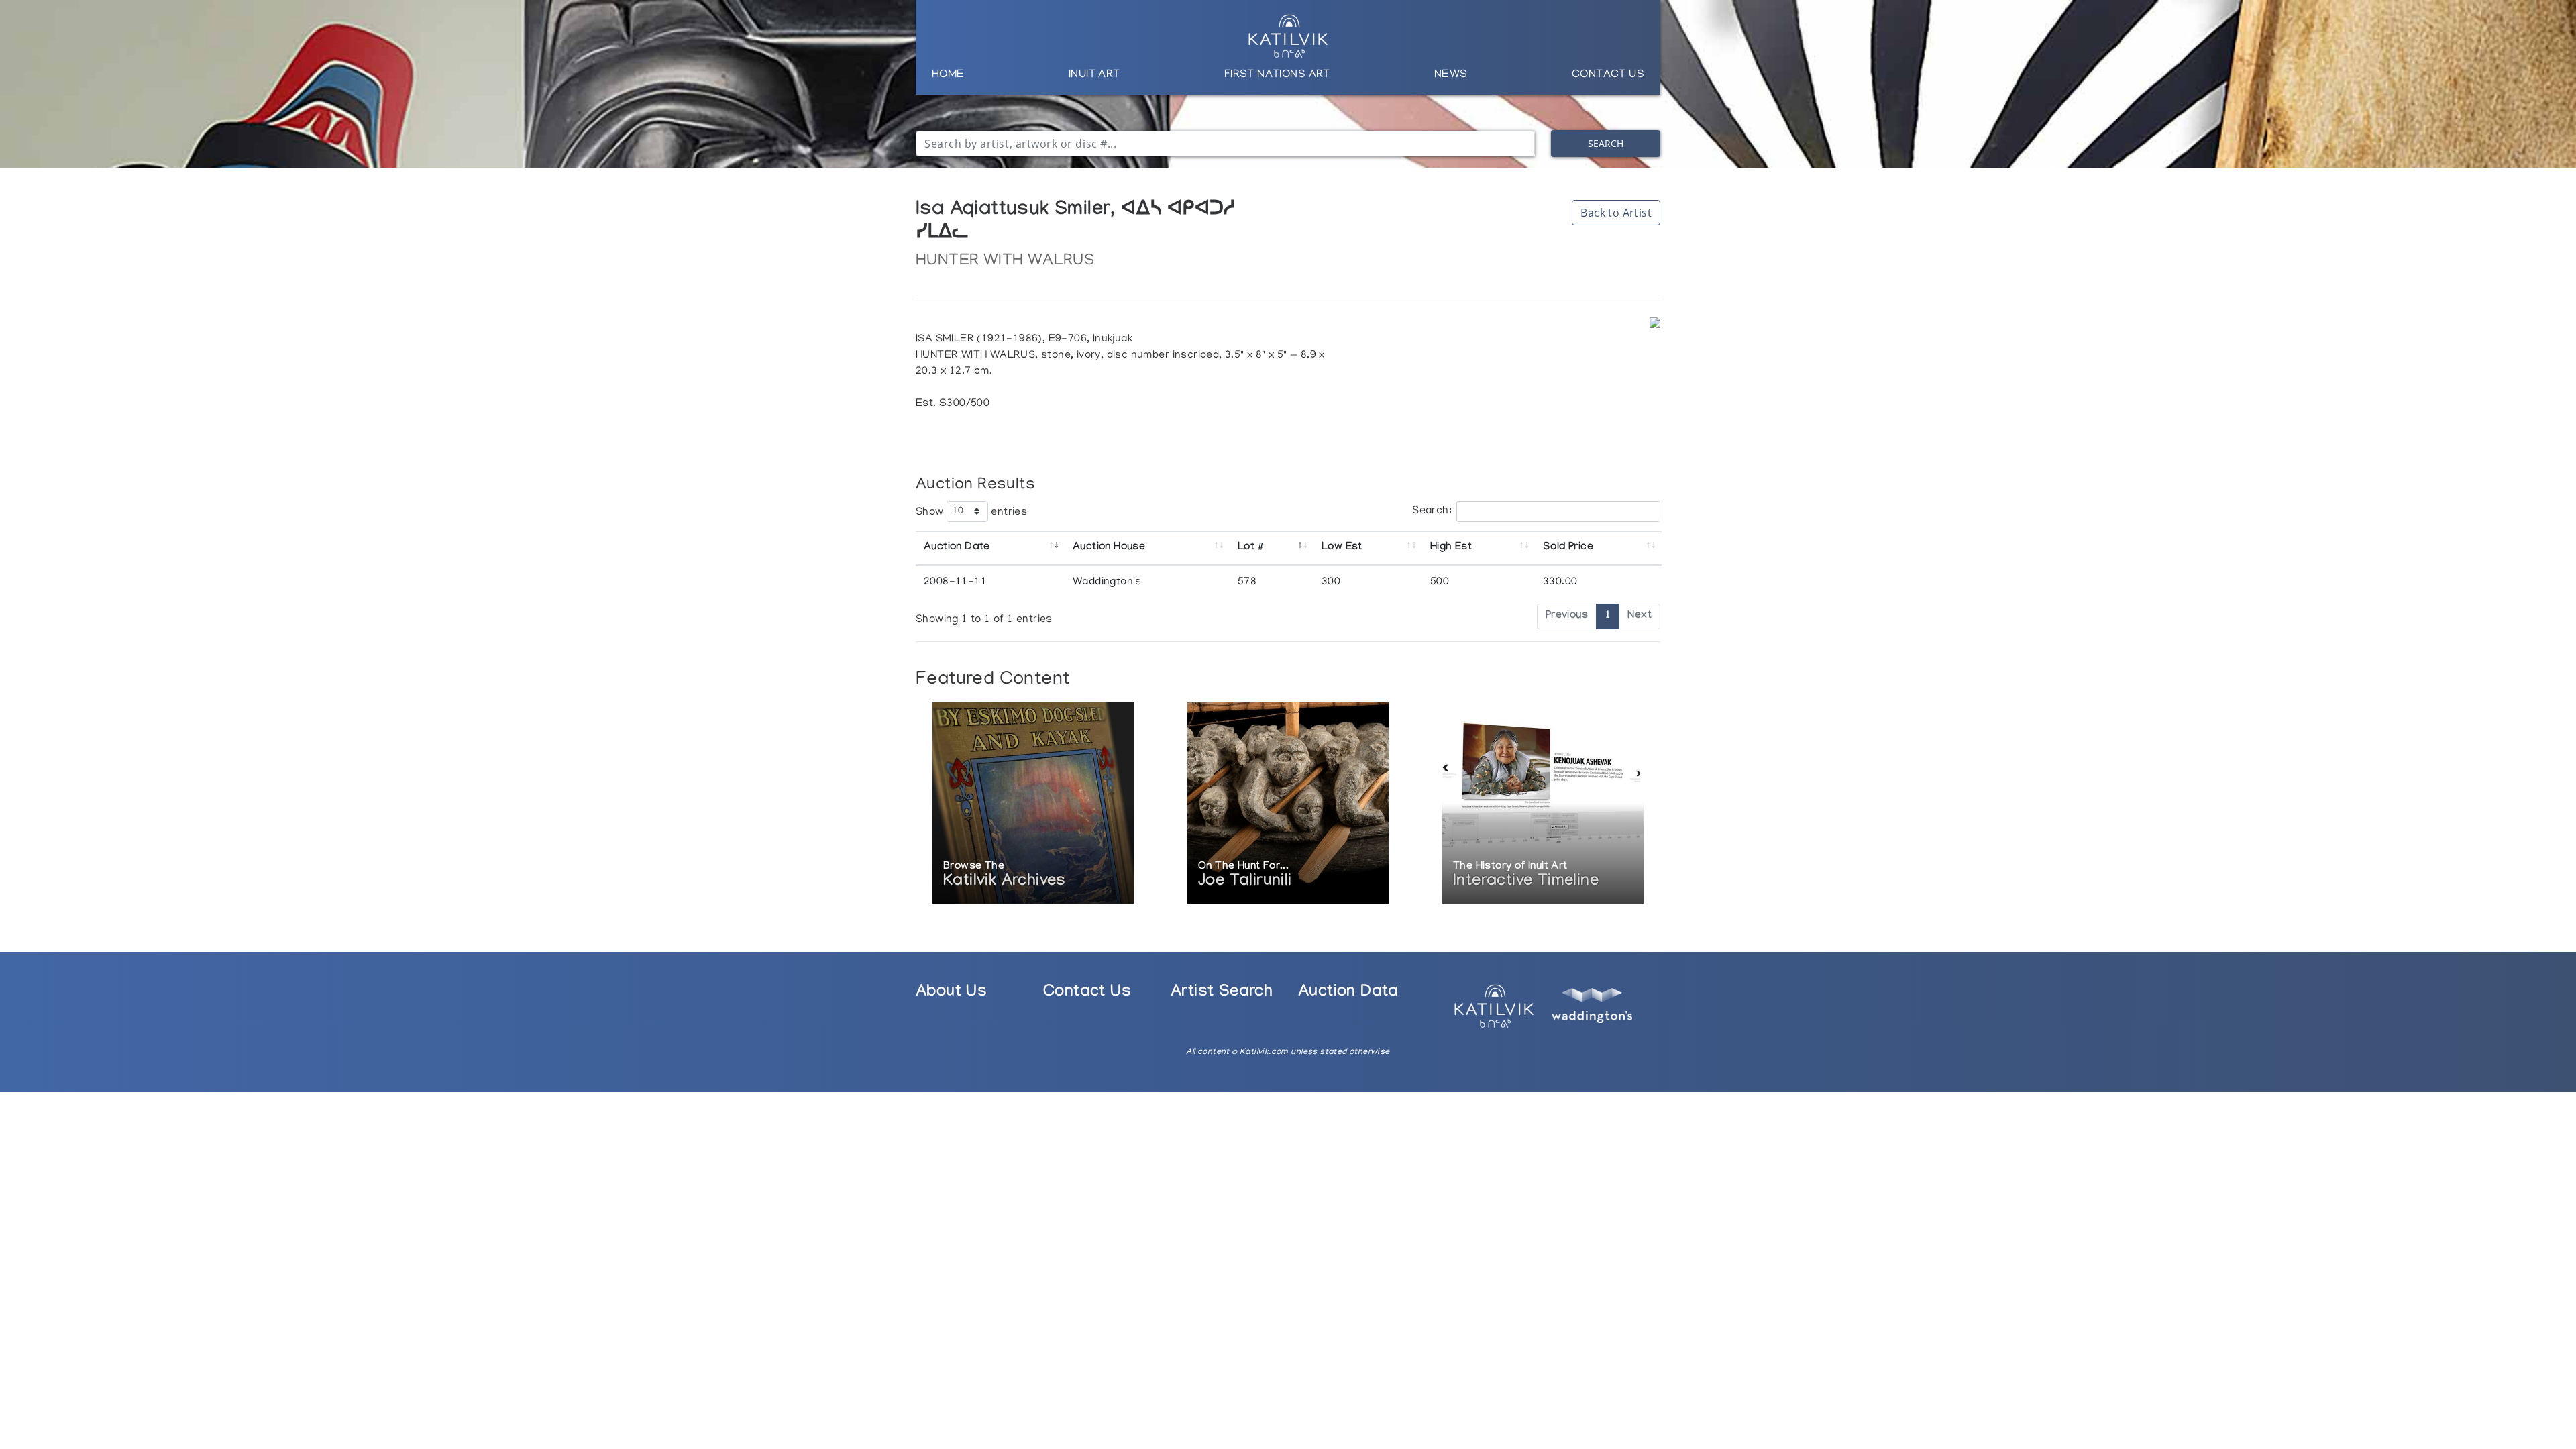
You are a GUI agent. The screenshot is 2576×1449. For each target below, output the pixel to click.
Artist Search (1222, 993)
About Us (951, 993)
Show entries (971, 512)
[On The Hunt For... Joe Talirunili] (1288, 804)
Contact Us (1608, 75)
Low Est (1342, 548)
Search (1606, 143)
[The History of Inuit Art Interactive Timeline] (1543, 804)
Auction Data (1348, 993)
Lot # (1250, 548)
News (1451, 75)
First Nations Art (1277, 75)
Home (948, 75)
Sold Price (1568, 548)
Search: (1432, 511)
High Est (1451, 548)
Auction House (1109, 548)
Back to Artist (1616, 213)
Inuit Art (1094, 75)
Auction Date (957, 548)
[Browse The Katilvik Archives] (1033, 804)
